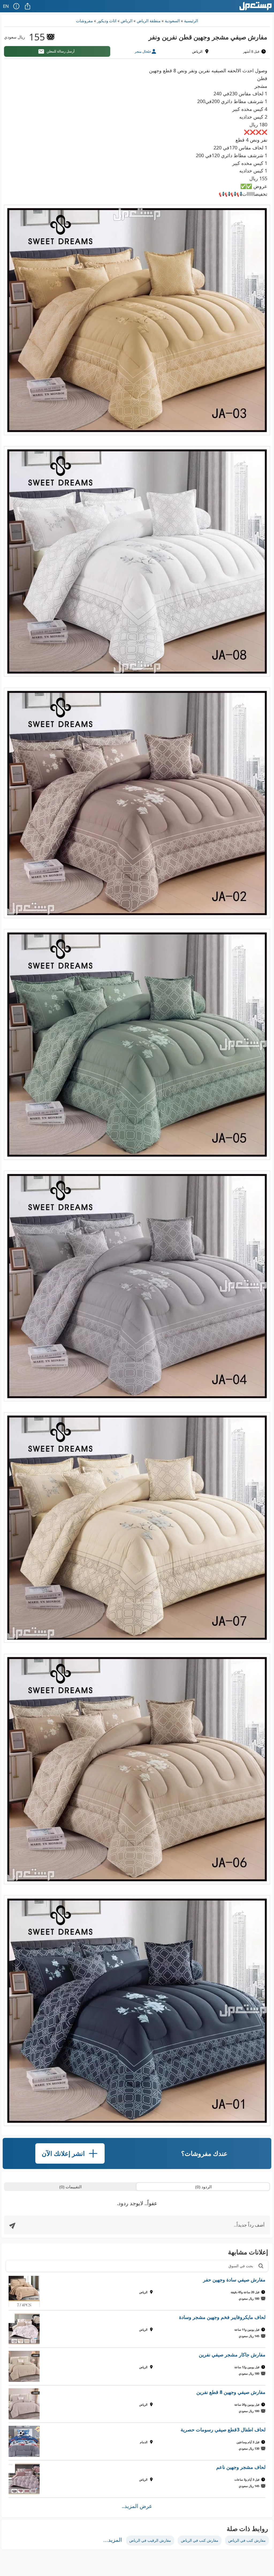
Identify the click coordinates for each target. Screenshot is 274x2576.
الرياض (127, 21)
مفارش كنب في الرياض (247, 2540)
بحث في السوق (241, 2266)
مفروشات (84, 21)
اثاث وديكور (107, 21)
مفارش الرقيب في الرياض (150, 2540)
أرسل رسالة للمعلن (61, 51)
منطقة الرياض (149, 21)
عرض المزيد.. (137, 2506)
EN (6, 6)
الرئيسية (191, 21)
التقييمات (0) (71, 2187)
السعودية (172, 21)
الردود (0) (203, 2187)
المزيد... (113, 2540)
